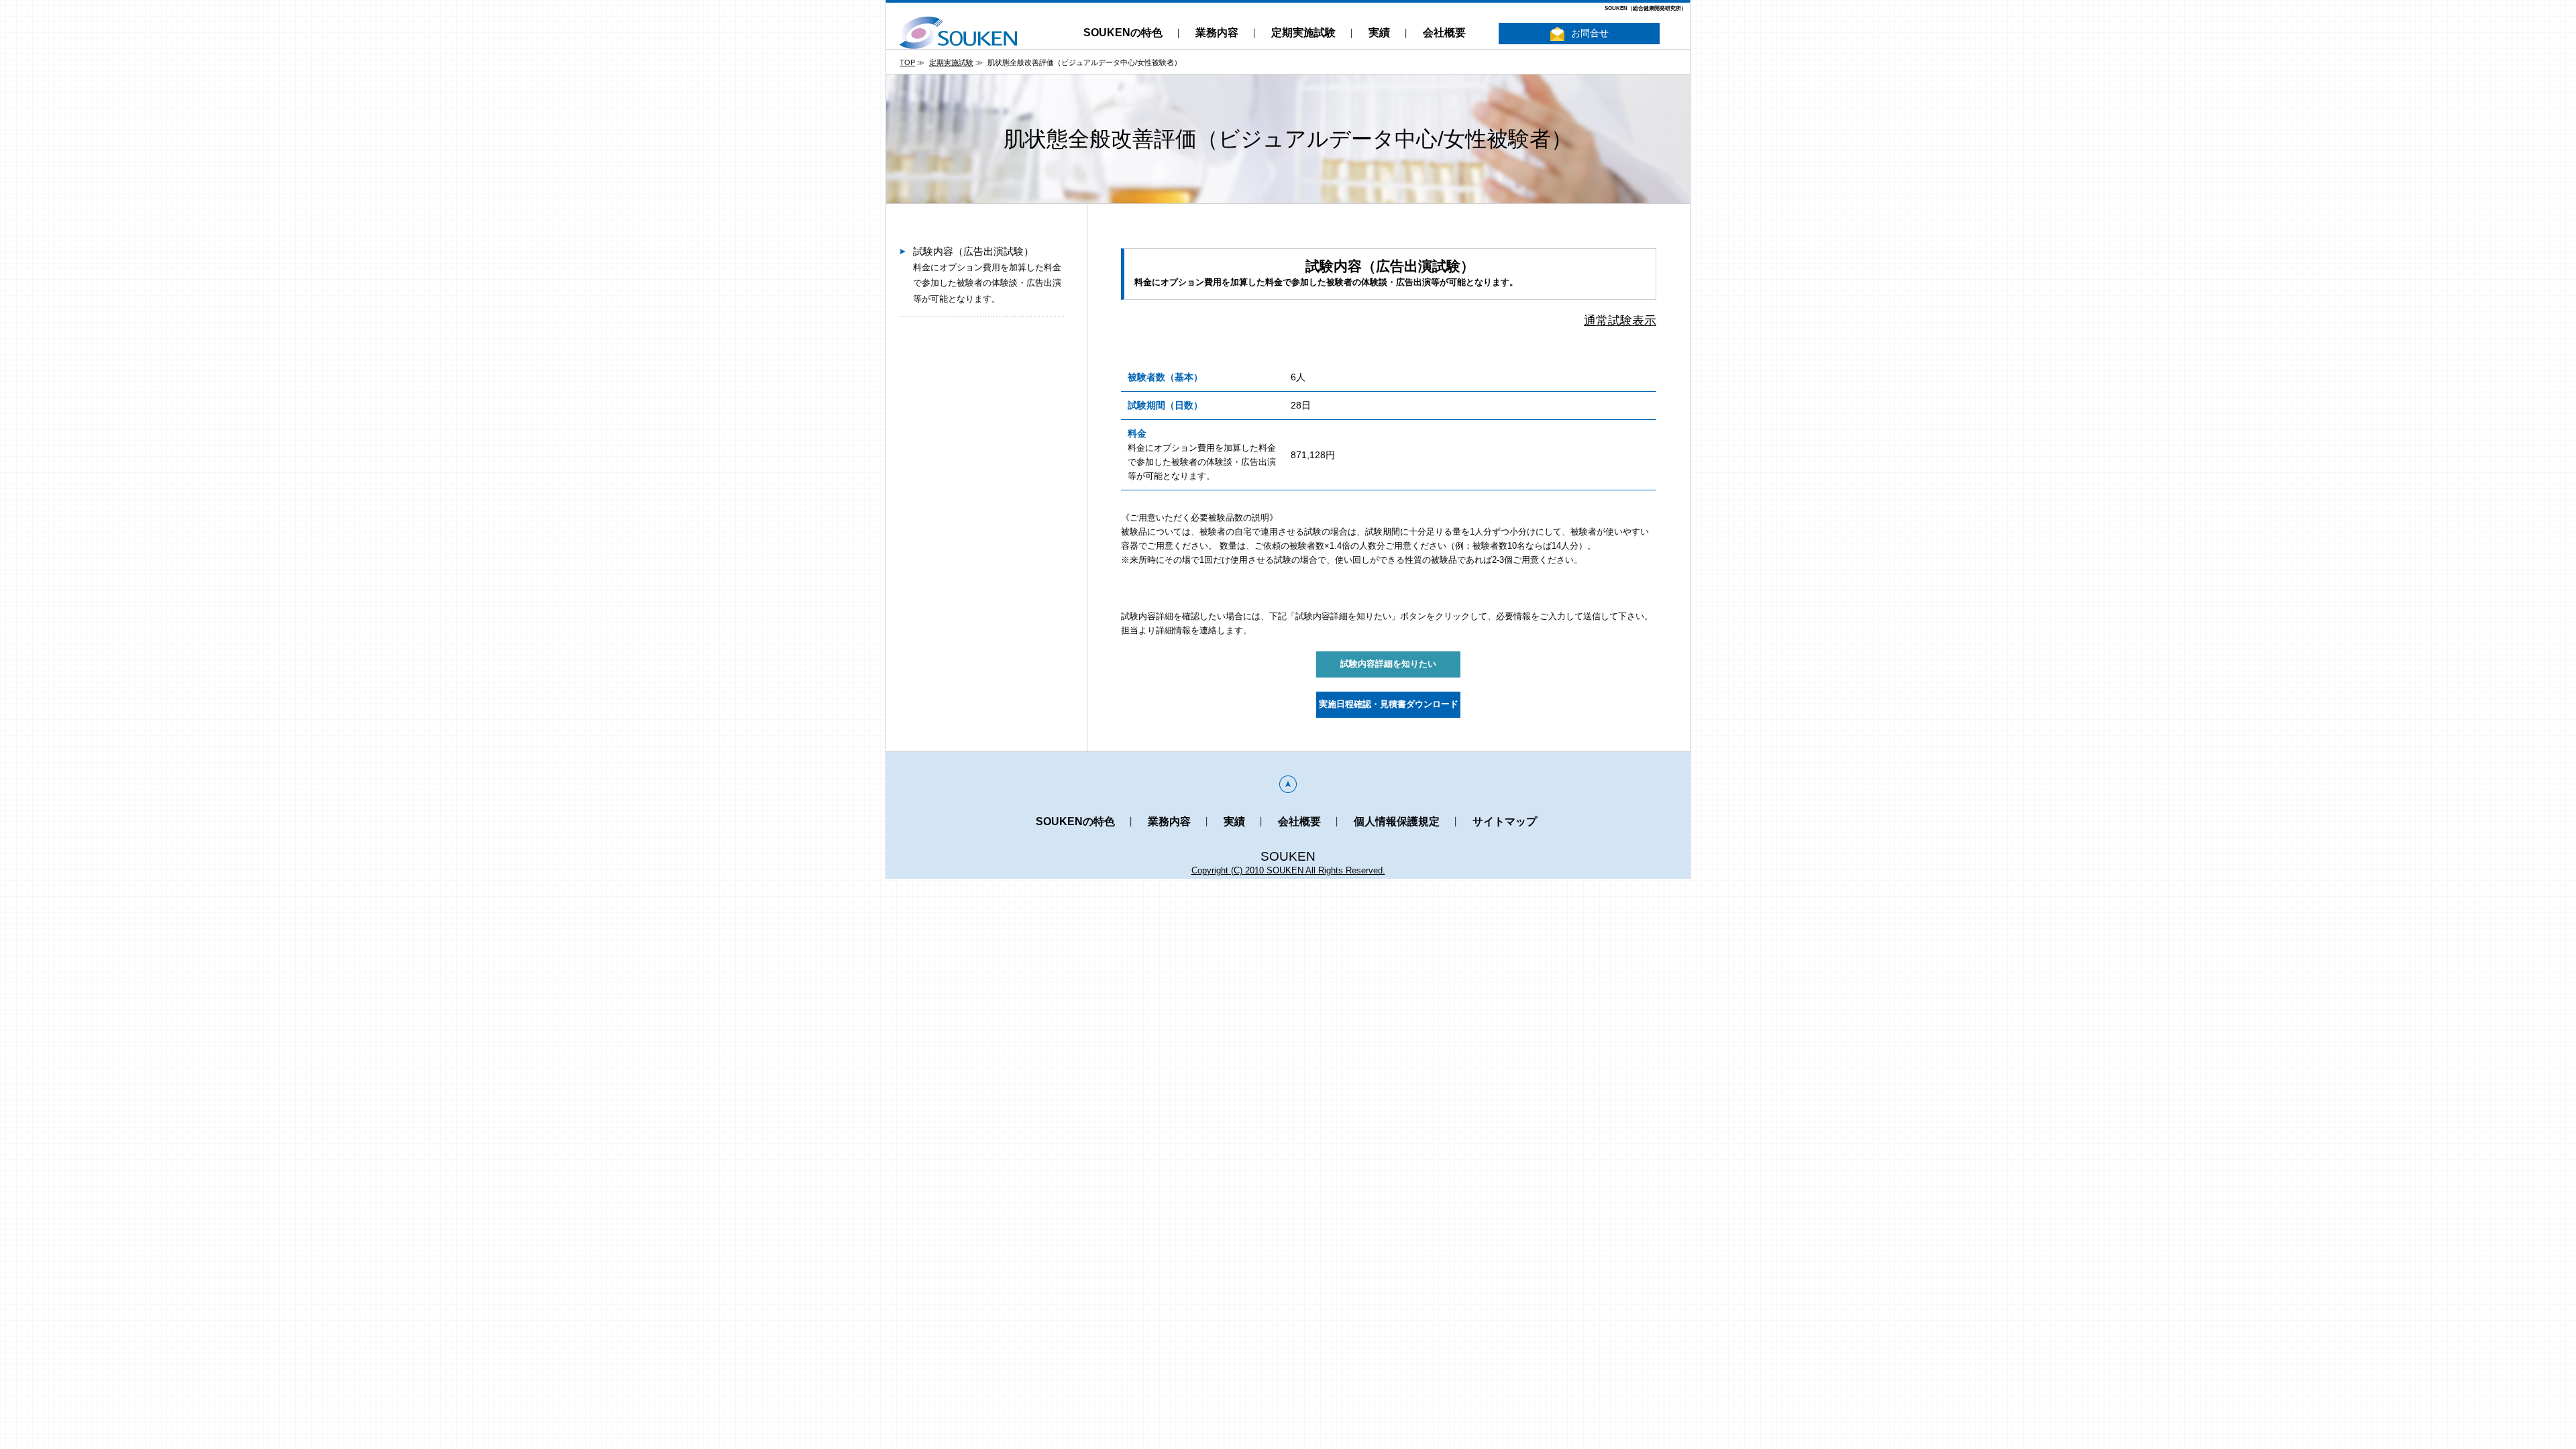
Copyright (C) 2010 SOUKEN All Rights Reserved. (1288, 870)
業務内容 (1217, 33)
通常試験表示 (1620, 321)
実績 (1379, 33)
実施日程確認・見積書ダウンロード (1389, 704)
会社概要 (1444, 33)
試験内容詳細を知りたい (1388, 664)
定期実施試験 (1303, 33)
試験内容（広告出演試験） (987, 275)
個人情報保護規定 (1397, 821)
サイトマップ (1505, 821)
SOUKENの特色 (1123, 33)
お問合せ (1590, 33)
